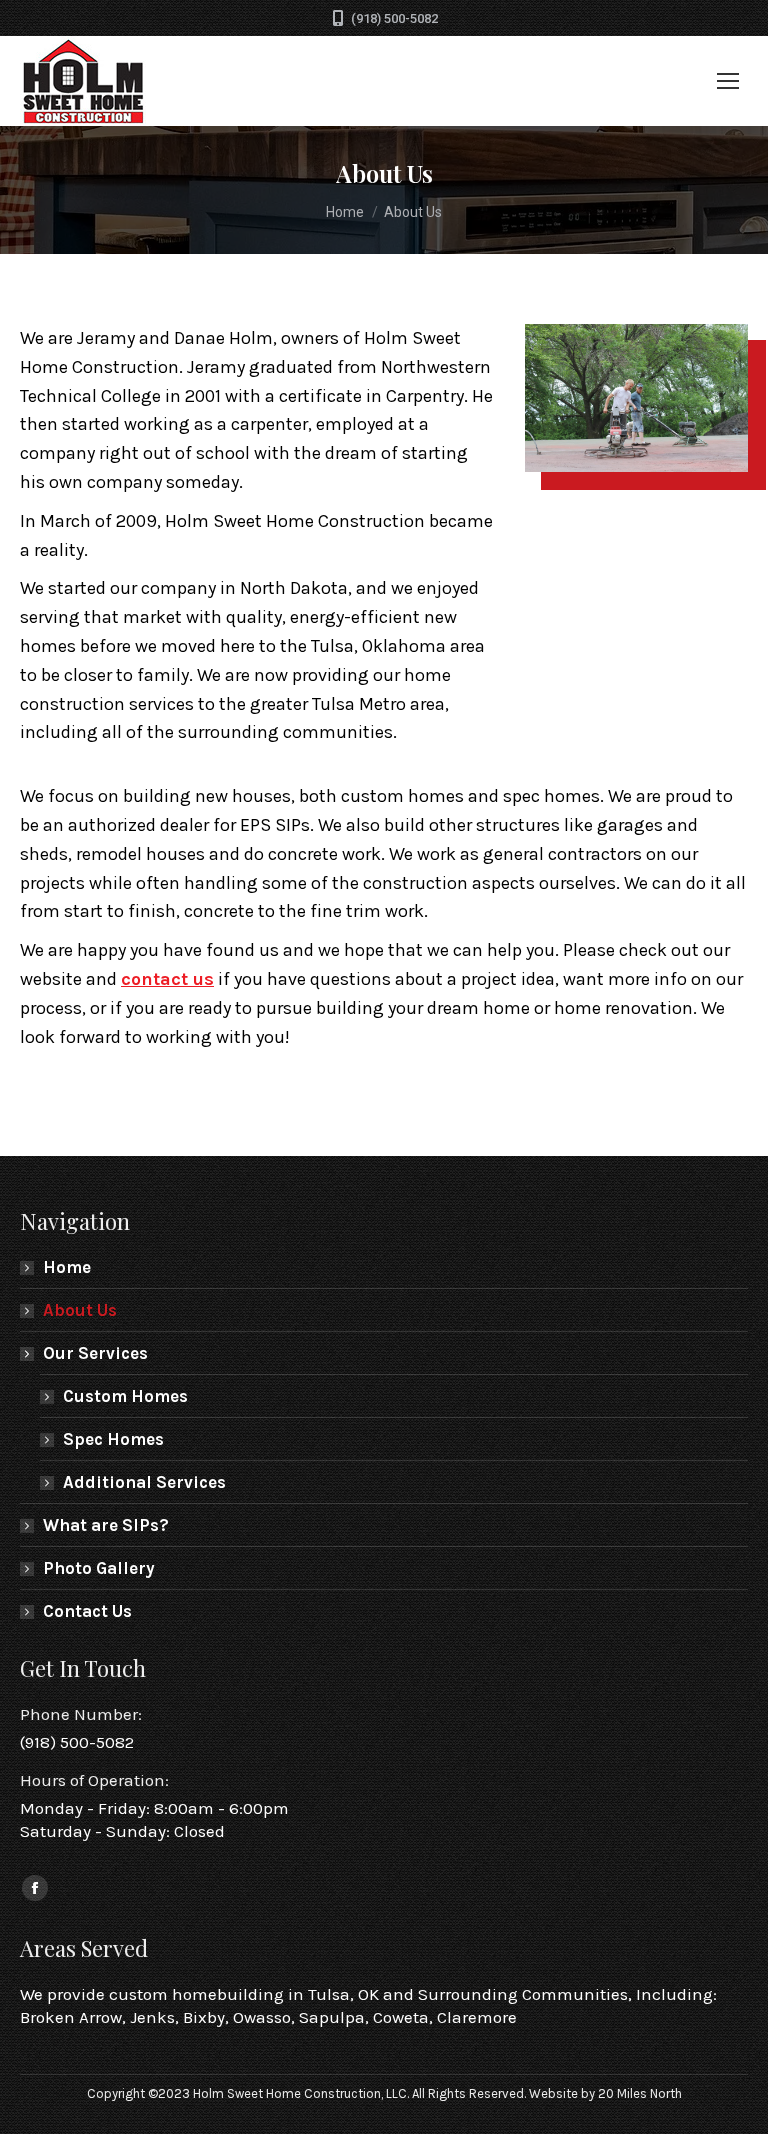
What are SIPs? (106, 1525)
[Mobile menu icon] (728, 81)
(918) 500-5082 (394, 18)
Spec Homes (113, 1439)
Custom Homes (125, 1396)
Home (67, 1267)
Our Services (95, 1353)
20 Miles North (640, 2093)
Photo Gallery (99, 1568)
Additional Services (144, 1482)
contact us (167, 979)
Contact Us (87, 1611)
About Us (80, 1310)
